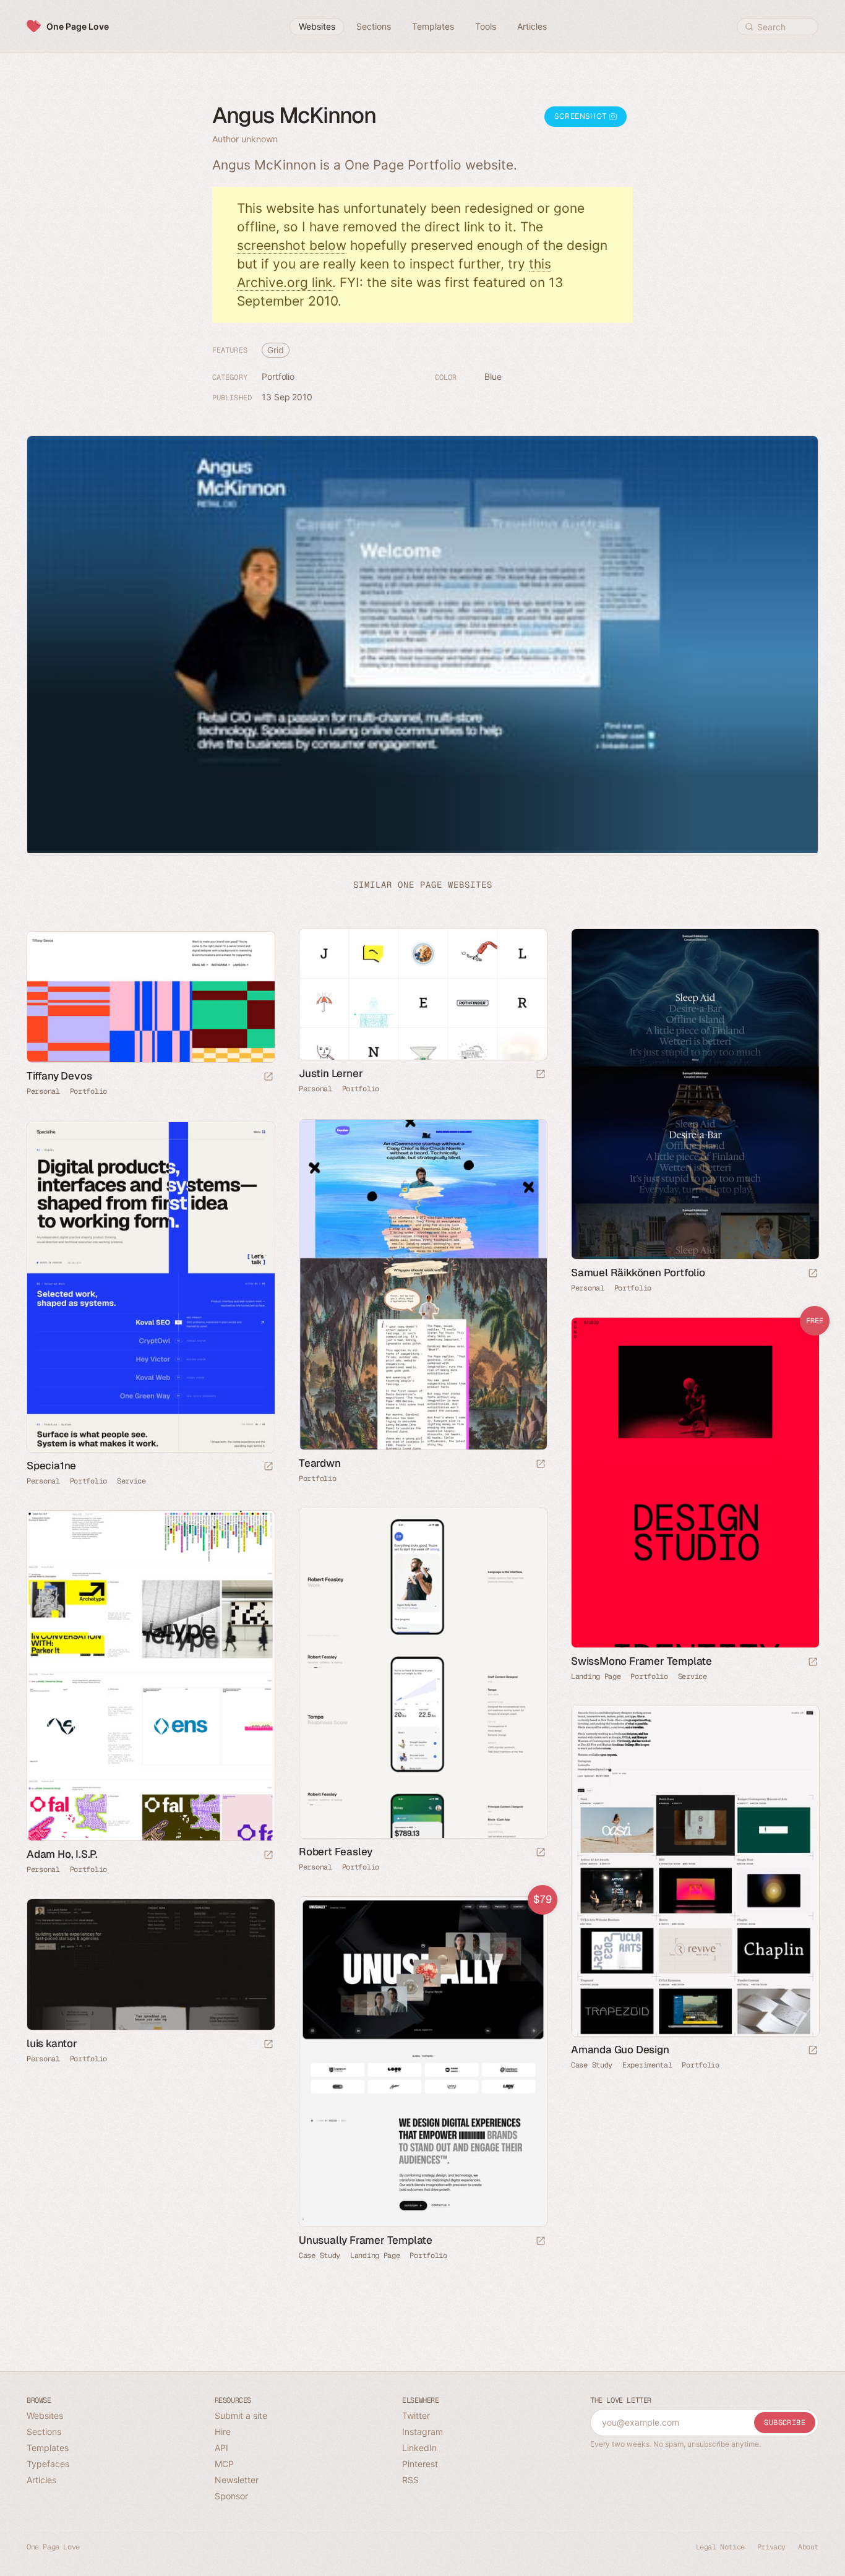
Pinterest (420, 2464)
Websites (45, 2415)
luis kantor (52, 2043)
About (808, 2547)
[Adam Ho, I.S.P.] (150, 1676)
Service (131, 1481)
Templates (48, 2448)
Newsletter (237, 2480)
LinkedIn (419, 2448)
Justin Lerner (331, 1073)
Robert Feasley (336, 1852)
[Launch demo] (813, 1663)
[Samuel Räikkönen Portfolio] (695, 1094)
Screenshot (582, 116)
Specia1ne (51, 1466)
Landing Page (596, 1677)
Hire (223, 2432)
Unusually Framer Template (366, 2240)
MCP (224, 2464)
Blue (493, 376)
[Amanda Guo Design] (695, 1871)
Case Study (592, 2065)
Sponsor (231, 2496)
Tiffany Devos (59, 1076)
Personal (315, 1089)
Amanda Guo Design (620, 2050)
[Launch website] (541, 1075)
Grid (276, 350)
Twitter (416, 2415)
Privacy (771, 2547)
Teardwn (320, 1463)
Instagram (422, 2432)
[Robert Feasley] (422, 1673)
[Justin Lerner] (422, 994)
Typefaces (48, 2464)
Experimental (647, 2065)
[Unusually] (422, 2062)
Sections (44, 2432)
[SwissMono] (695, 1483)
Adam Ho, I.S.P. (62, 1854)
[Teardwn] (422, 1285)
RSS (410, 2480)
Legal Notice (720, 2547)
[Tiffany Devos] (150, 997)
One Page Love (78, 26)
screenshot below (292, 245)
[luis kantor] (150, 1964)
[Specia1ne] (150, 1287)
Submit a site (241, 2415)
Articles (41, 2480)
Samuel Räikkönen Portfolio (638, 1273)
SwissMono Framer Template (641, 1661)
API (221, 2448)
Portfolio (278, 376)
